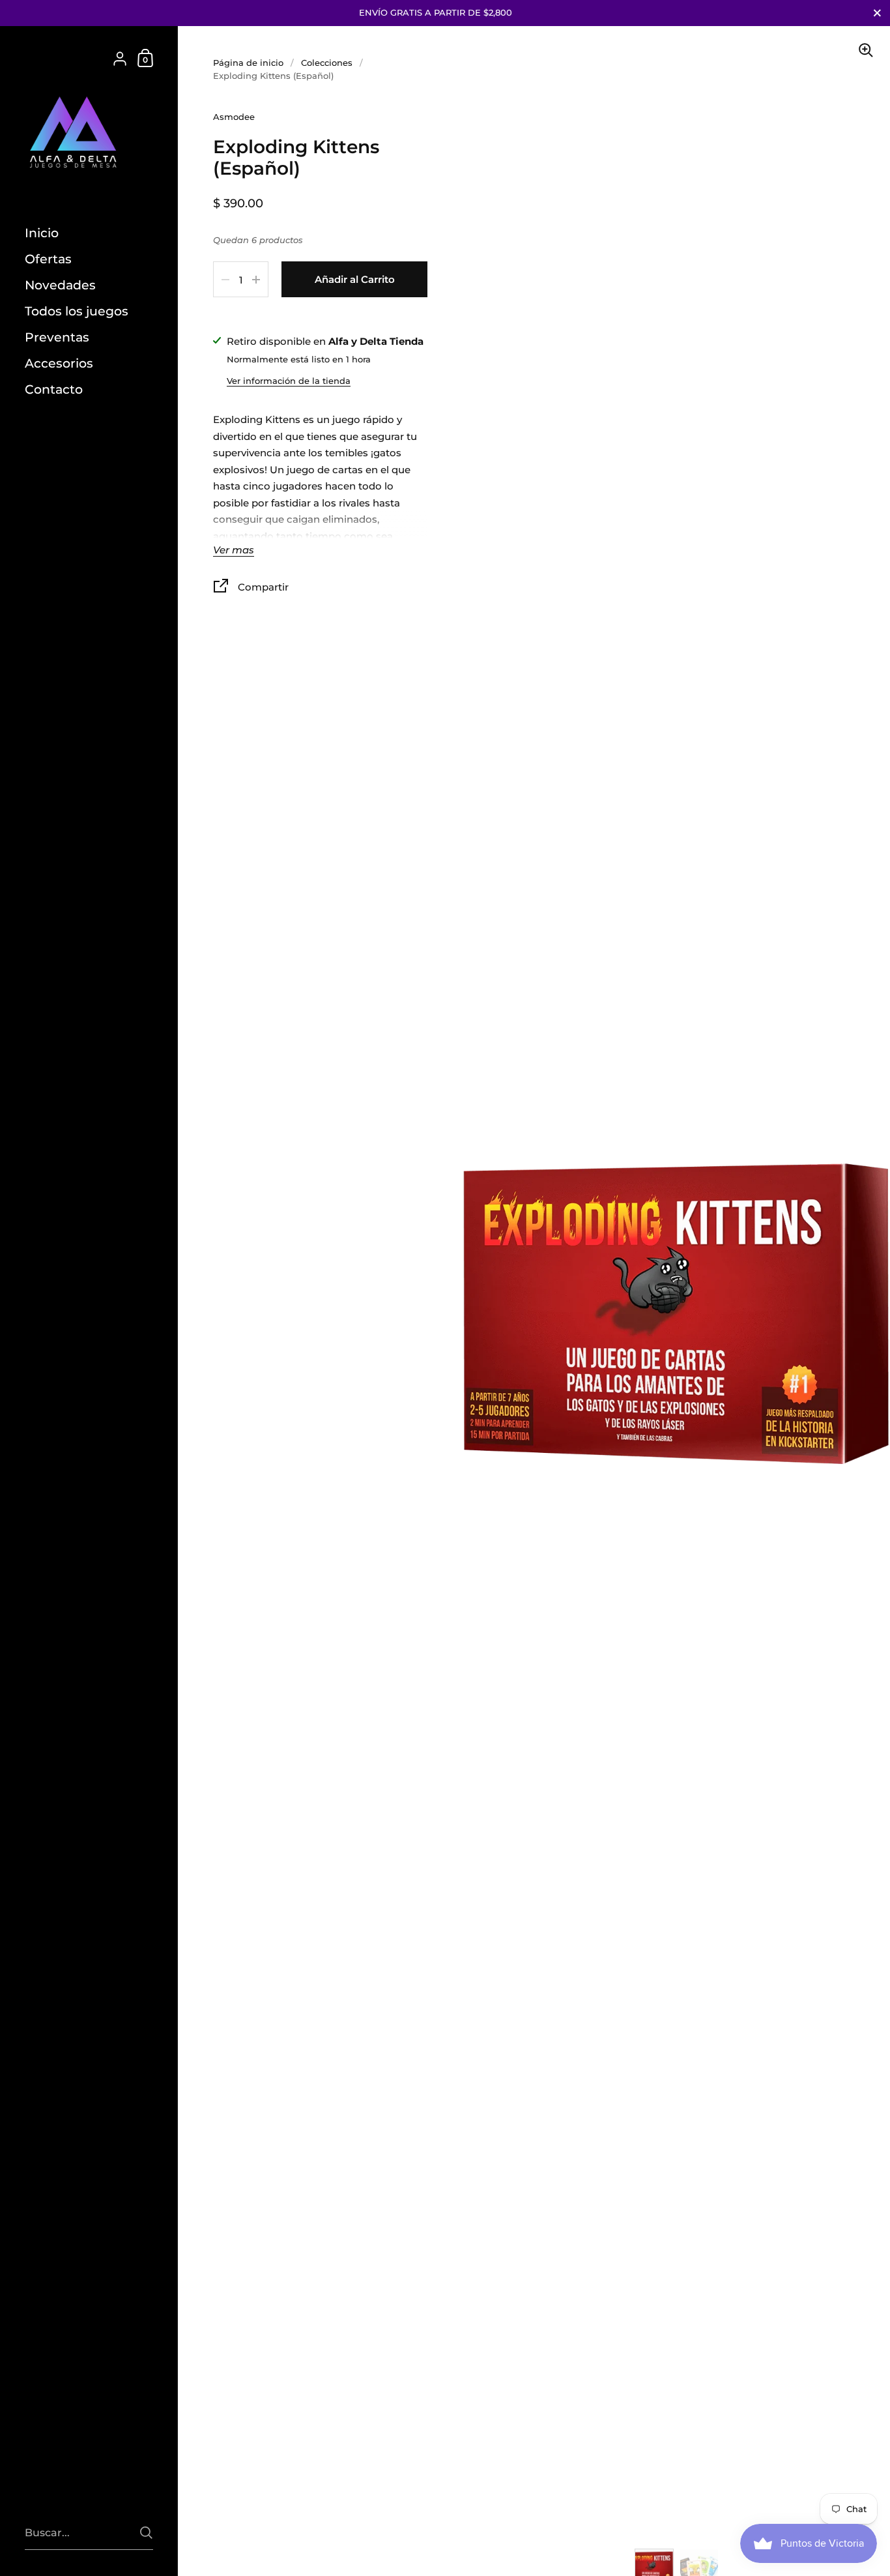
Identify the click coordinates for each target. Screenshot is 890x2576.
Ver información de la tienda (289, 381)
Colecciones (327, 63)
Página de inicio (248, 63)
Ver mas (234, 550)
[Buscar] (146, 2533)
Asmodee (234, 117)
